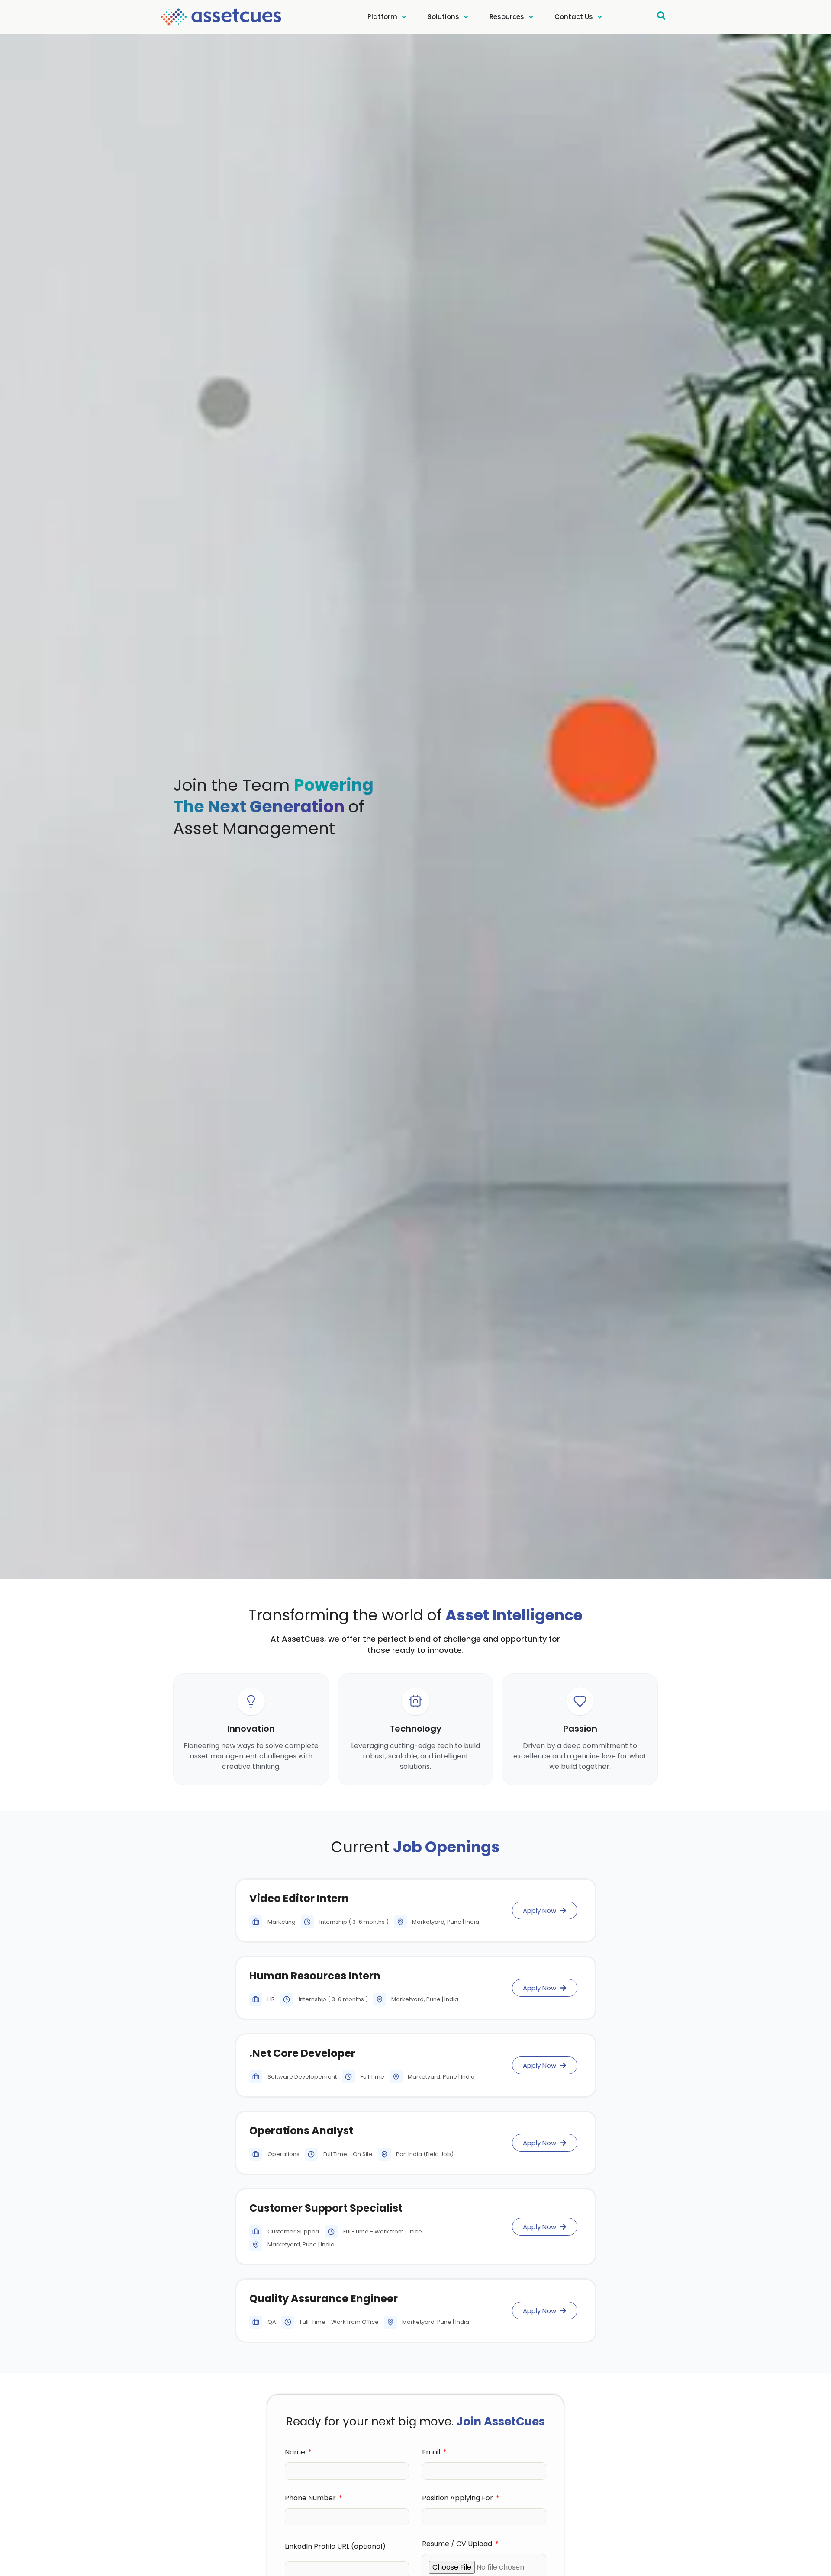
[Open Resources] (531, 17)
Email (432, 2453)
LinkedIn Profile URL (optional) (335, 2547)
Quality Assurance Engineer (324, 2299)
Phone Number (311, 2499)
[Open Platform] (404, 17)
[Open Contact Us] (600, 17)
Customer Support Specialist (326, 2208)
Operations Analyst (301, 2131)
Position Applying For (458, 2499)
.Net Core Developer (302, 2053)
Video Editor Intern (299, 1898)
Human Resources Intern (315, 1976)
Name (296, 2453)
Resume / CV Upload (458, 2545)
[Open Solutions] (466, 17)
